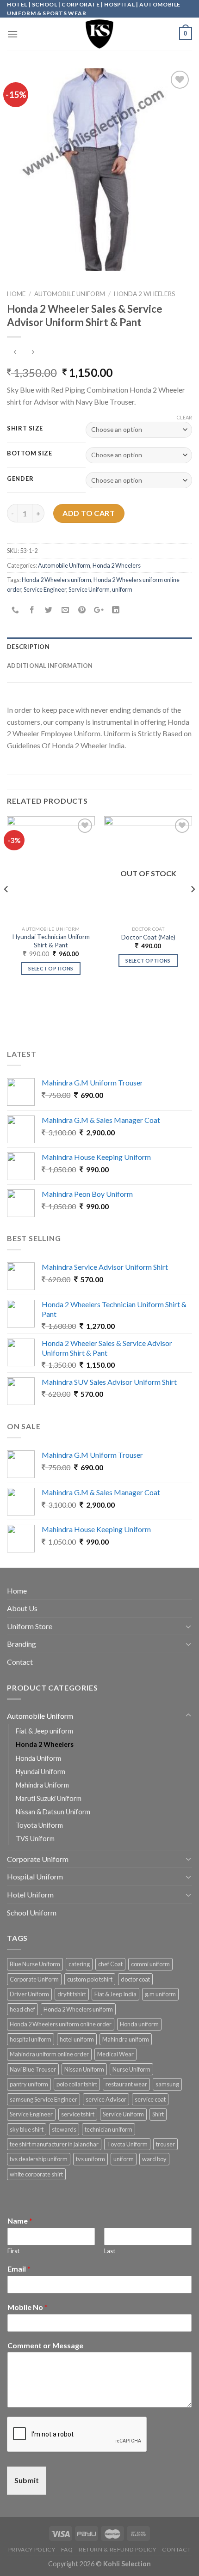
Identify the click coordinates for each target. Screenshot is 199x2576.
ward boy (154, 2159)
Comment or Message (45, 2345)
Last (110, 2251)
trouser (165, 2144)
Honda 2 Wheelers (145, 294)
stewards (64, 2129)
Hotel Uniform (30, 1894)
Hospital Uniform (35, 1876)
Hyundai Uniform (40, 1772)
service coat (150, 2099)
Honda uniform (139, 2024)
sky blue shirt (27, 2129)
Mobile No (28, 2307)
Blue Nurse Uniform (35, 1964)
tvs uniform (90, 2159)
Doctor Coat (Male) (148, 937)
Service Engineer (45, 589)
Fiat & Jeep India (115, 1994)
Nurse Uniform (131, 2069)
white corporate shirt (36, 2174)
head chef (22, 2009)
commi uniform (150, 1964)
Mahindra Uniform (42, 1785)
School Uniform (32, 1912)
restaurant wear (126, 2084)
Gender (20, 479)
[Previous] (6, 908)
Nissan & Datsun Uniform (53, 1812)
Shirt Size (25, 429)
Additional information (50, 666)
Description (28, 647)
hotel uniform (77, 2039)
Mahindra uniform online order (49, 2054)
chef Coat (110, 1964)
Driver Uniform (29, 1994)
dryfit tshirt (72, 1994)
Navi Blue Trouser (33, 2069)
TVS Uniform (35, 1839)
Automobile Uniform (70, 294)
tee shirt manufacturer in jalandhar (54, 2144)
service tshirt (78, 2114)
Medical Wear (115, 2054)
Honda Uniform (38, 1758)
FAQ (67, 2549)
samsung (167, 2084)
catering (79, 1964)
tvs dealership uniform (39, 2159)
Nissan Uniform (84, 2069)
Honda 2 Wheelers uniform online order (61, 2024)
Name (20, 2221)
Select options (51, 968)
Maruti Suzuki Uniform (49, 1798)
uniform (122, 589)
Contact (20, 1662)
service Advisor (106, 2099)
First (13, 2251)
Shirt (158, 2114)
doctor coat (135, 1979)
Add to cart (89, 513)
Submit (27, 2480)
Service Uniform (89, 589)
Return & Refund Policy (117, 2549)
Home (16, 294)
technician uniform (109, 2129)
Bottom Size (30, 454)
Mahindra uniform (126, 2039)
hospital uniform (31, 2039)
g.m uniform (160, 1994)
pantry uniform (29, 2084)
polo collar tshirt (77, 2084)
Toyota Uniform (39, 1825)
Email (19, 2269)
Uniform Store (30, 1626)
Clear (184, 417)
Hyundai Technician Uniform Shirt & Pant (51, 941)
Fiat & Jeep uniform (44, 1731)
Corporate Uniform (38, 1859)
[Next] (193, 908)
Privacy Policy (32, 2549)
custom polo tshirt (90, 1979)
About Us (22, 1608)
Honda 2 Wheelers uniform (56, 580)
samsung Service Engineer (44, 2099)
